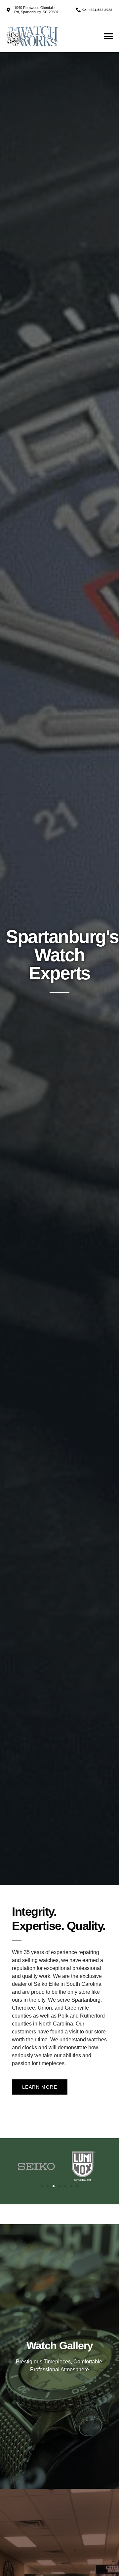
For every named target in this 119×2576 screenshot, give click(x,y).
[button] (108, 36)
